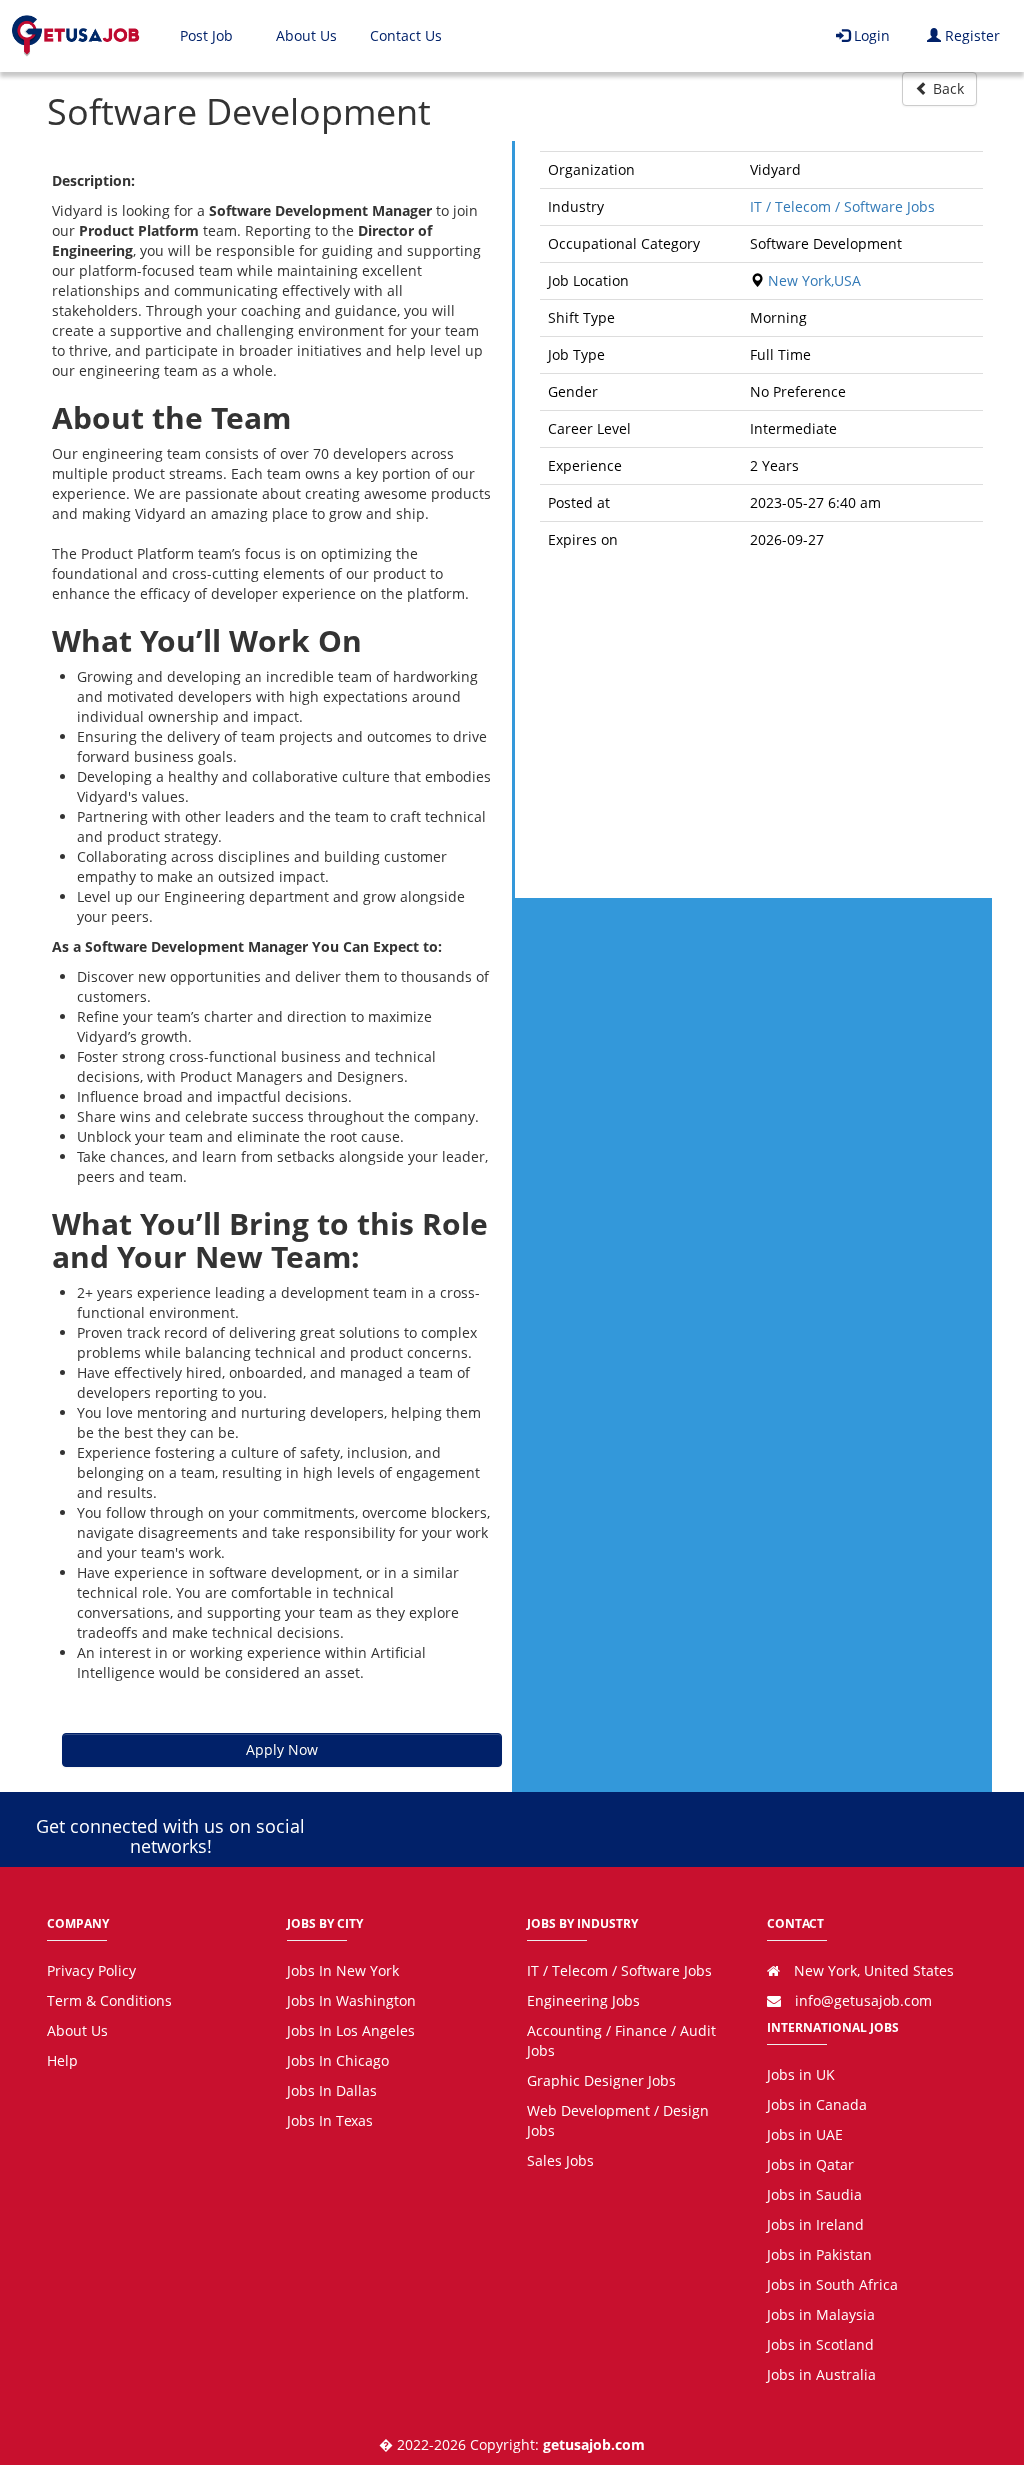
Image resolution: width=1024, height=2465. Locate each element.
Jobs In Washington (351, 2000)
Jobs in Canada (817, 2104)
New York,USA (812, 280)
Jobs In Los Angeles (351, 2030)
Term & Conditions (109, 2000)
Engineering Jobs (583, 2000)
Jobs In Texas (330, 2120)
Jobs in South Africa (832, 2284)
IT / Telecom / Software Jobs (842, 206)
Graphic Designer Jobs (601, 2080)
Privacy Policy (91, 1970)
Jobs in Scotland (820, 2344)
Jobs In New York (343, 1970)
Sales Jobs (560, 2160)
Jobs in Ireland (815, 2224)
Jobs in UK (801, 2074)
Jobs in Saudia (814, 2194)
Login (870, 35)
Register (970, 35)
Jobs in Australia (821, 2374)
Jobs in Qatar (810, 2164)
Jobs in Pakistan (819, 2254)
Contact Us (406, 35)
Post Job (206, 35)
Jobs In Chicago (338, 2060)
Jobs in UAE (805, 2134)
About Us (306, 35)
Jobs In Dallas (332, 2090)
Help (62, 2060)
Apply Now (282, 1749)
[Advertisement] (761, 723)
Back (946, 88)
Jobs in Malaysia (821, 2314)
